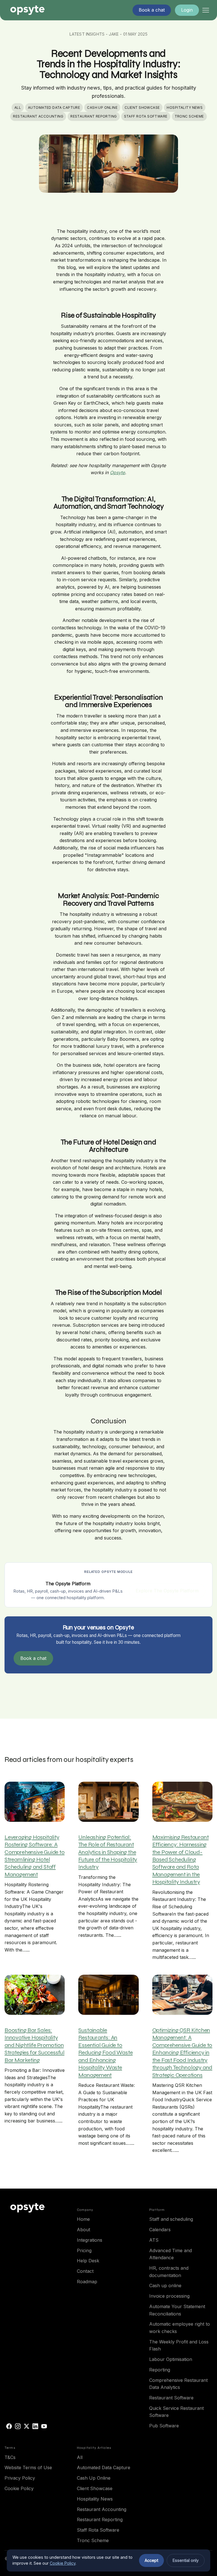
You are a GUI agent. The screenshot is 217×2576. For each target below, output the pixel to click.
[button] (206, 10)
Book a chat (33, 1658)
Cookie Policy (63, 2563)
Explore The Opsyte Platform (167, 1591)
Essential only (186, 2560)
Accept (151, 2560)
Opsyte (117, 472)
